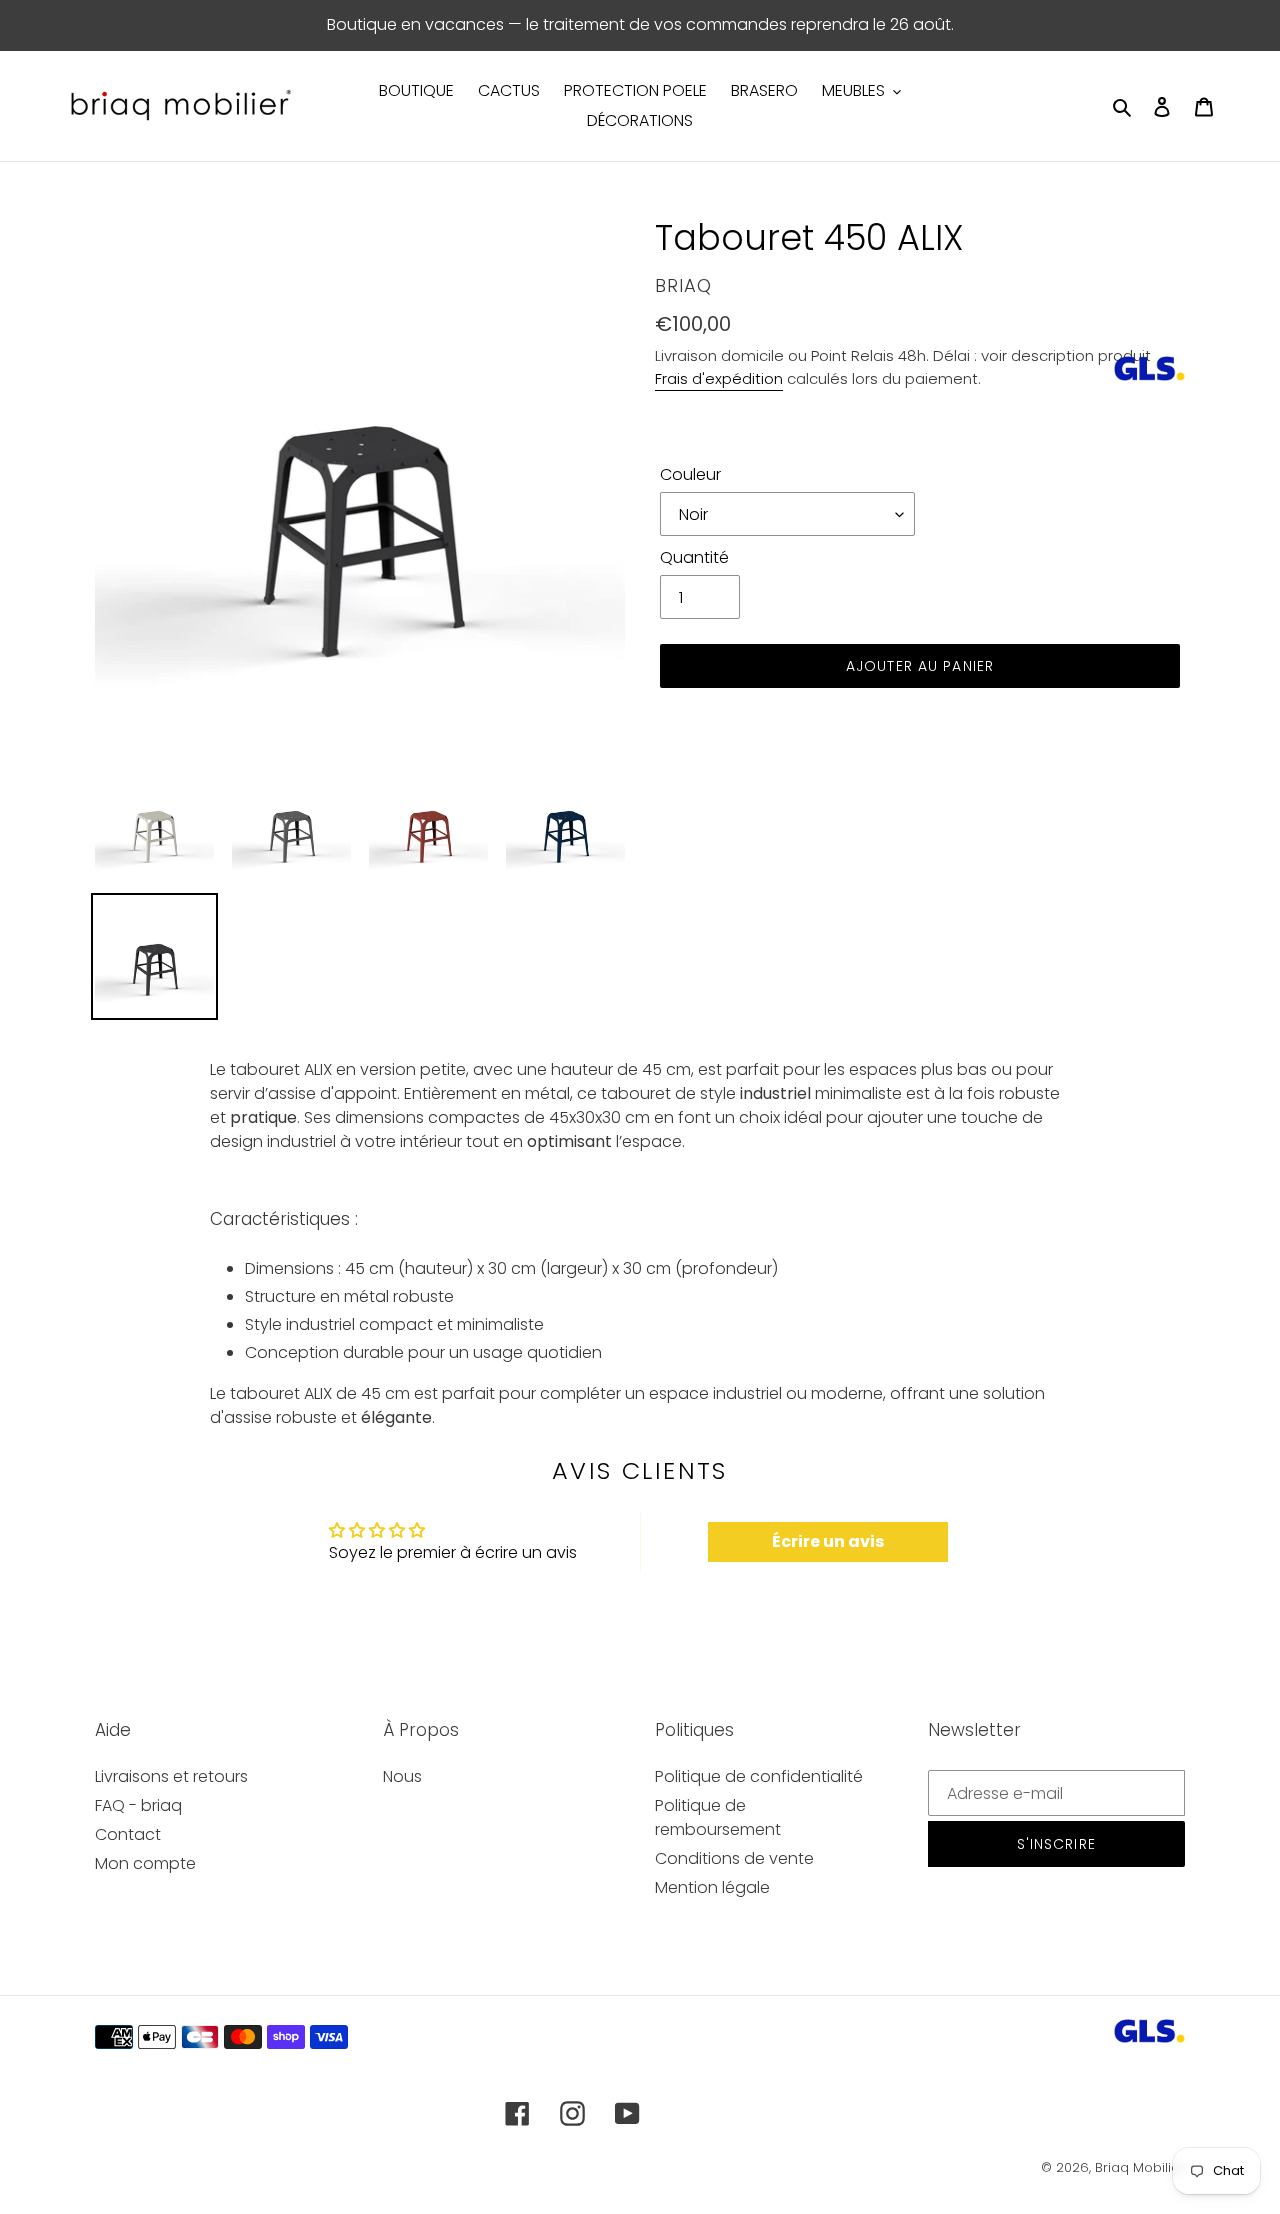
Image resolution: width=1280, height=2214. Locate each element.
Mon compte (145, 1863)
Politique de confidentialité (759, 1776)
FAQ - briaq (138, 1805)
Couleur (690, 474)
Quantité (694, 557)
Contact (128, 1834)
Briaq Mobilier (1140, 2167)
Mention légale (712, 1887)
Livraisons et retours (171, 1776)
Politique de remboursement (718, 1817)
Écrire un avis (828, 1541)
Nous (402, 1776)
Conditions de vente (734, 1858)
